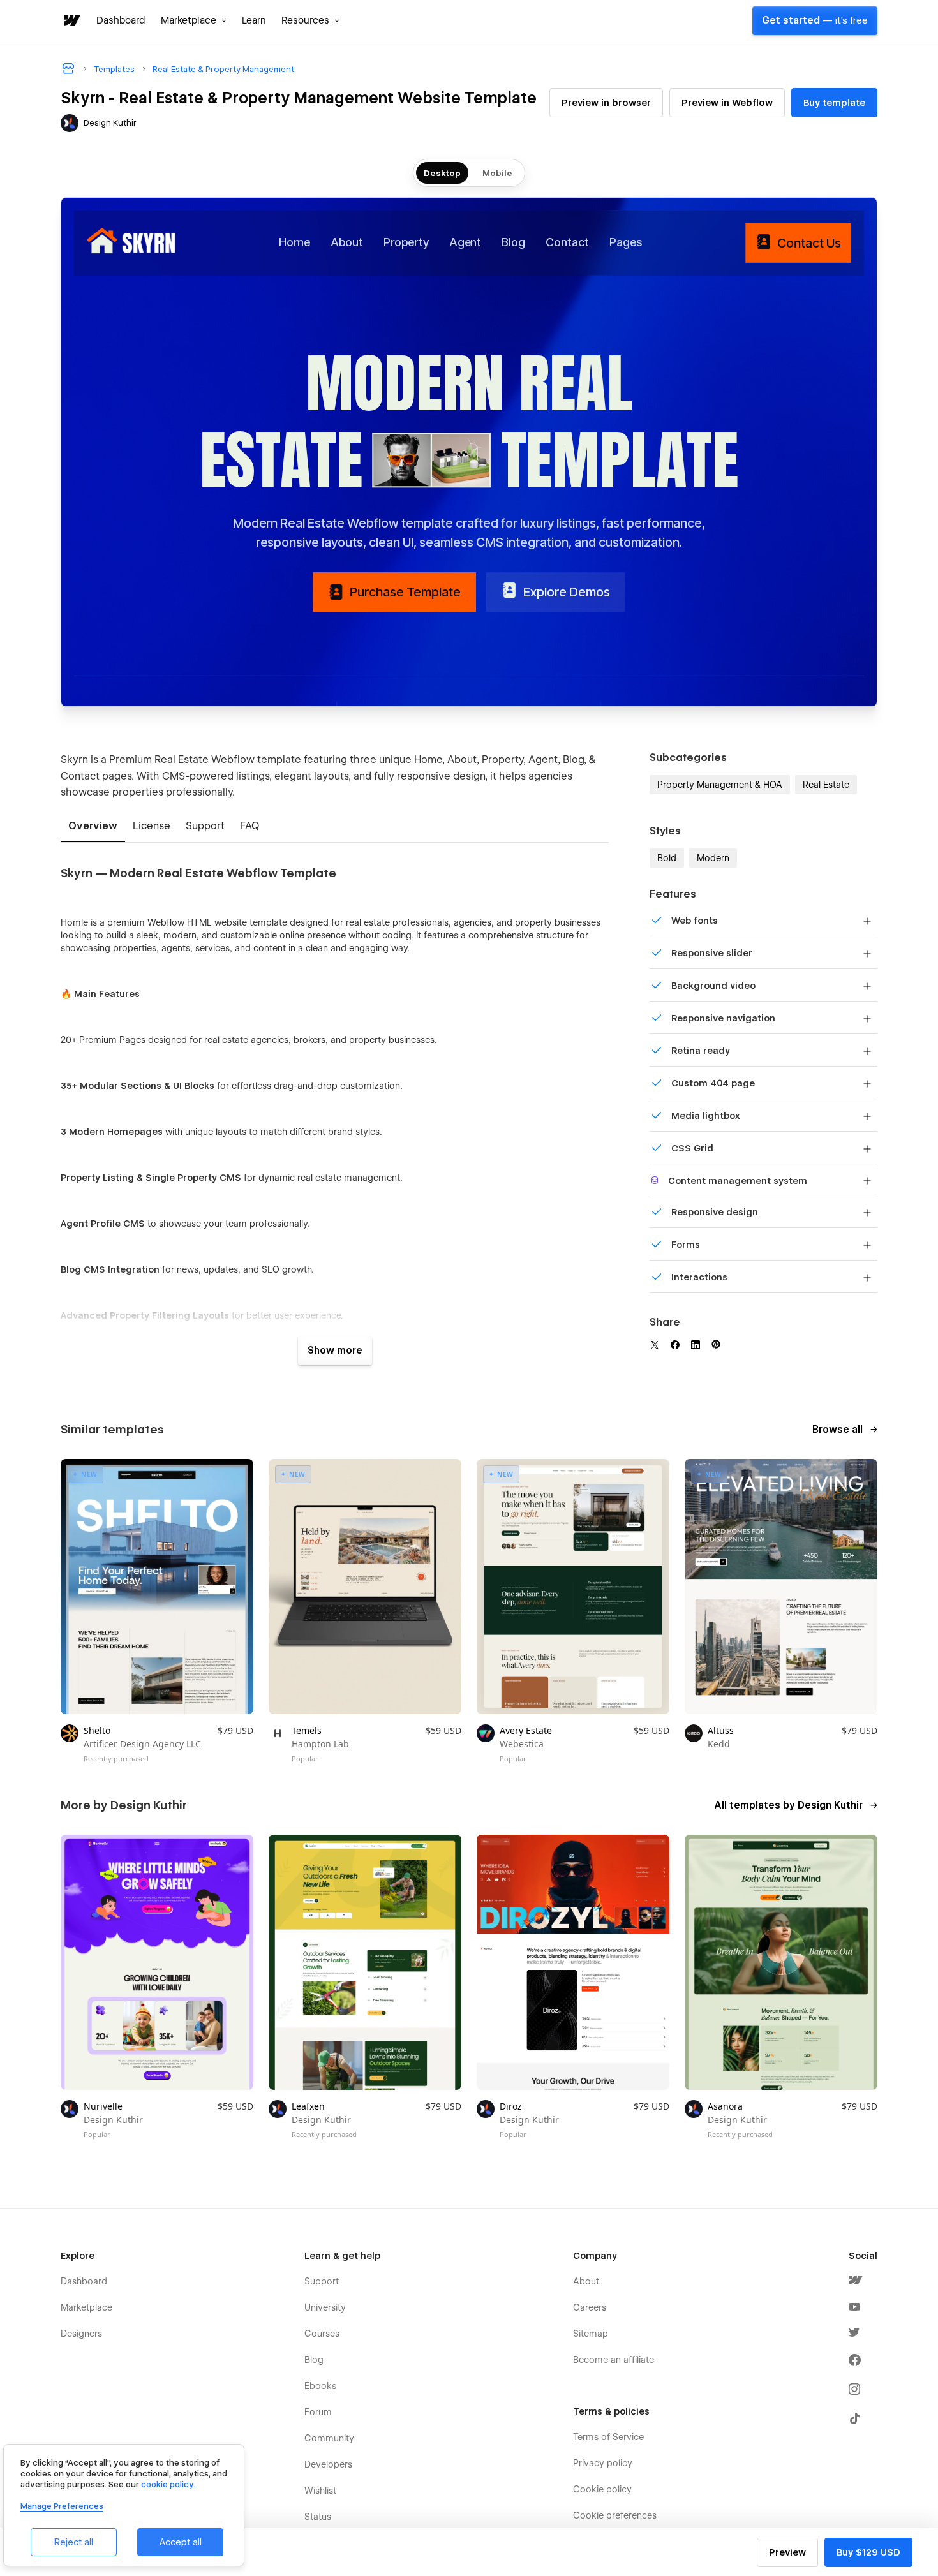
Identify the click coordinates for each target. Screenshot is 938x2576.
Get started (815, 20)
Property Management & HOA (720, 785)
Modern (713, 858)
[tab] (93, 827)
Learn (254, 20)
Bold (667, 858)
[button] (194, 20)
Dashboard (121, 20)
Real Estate (826, 785)
